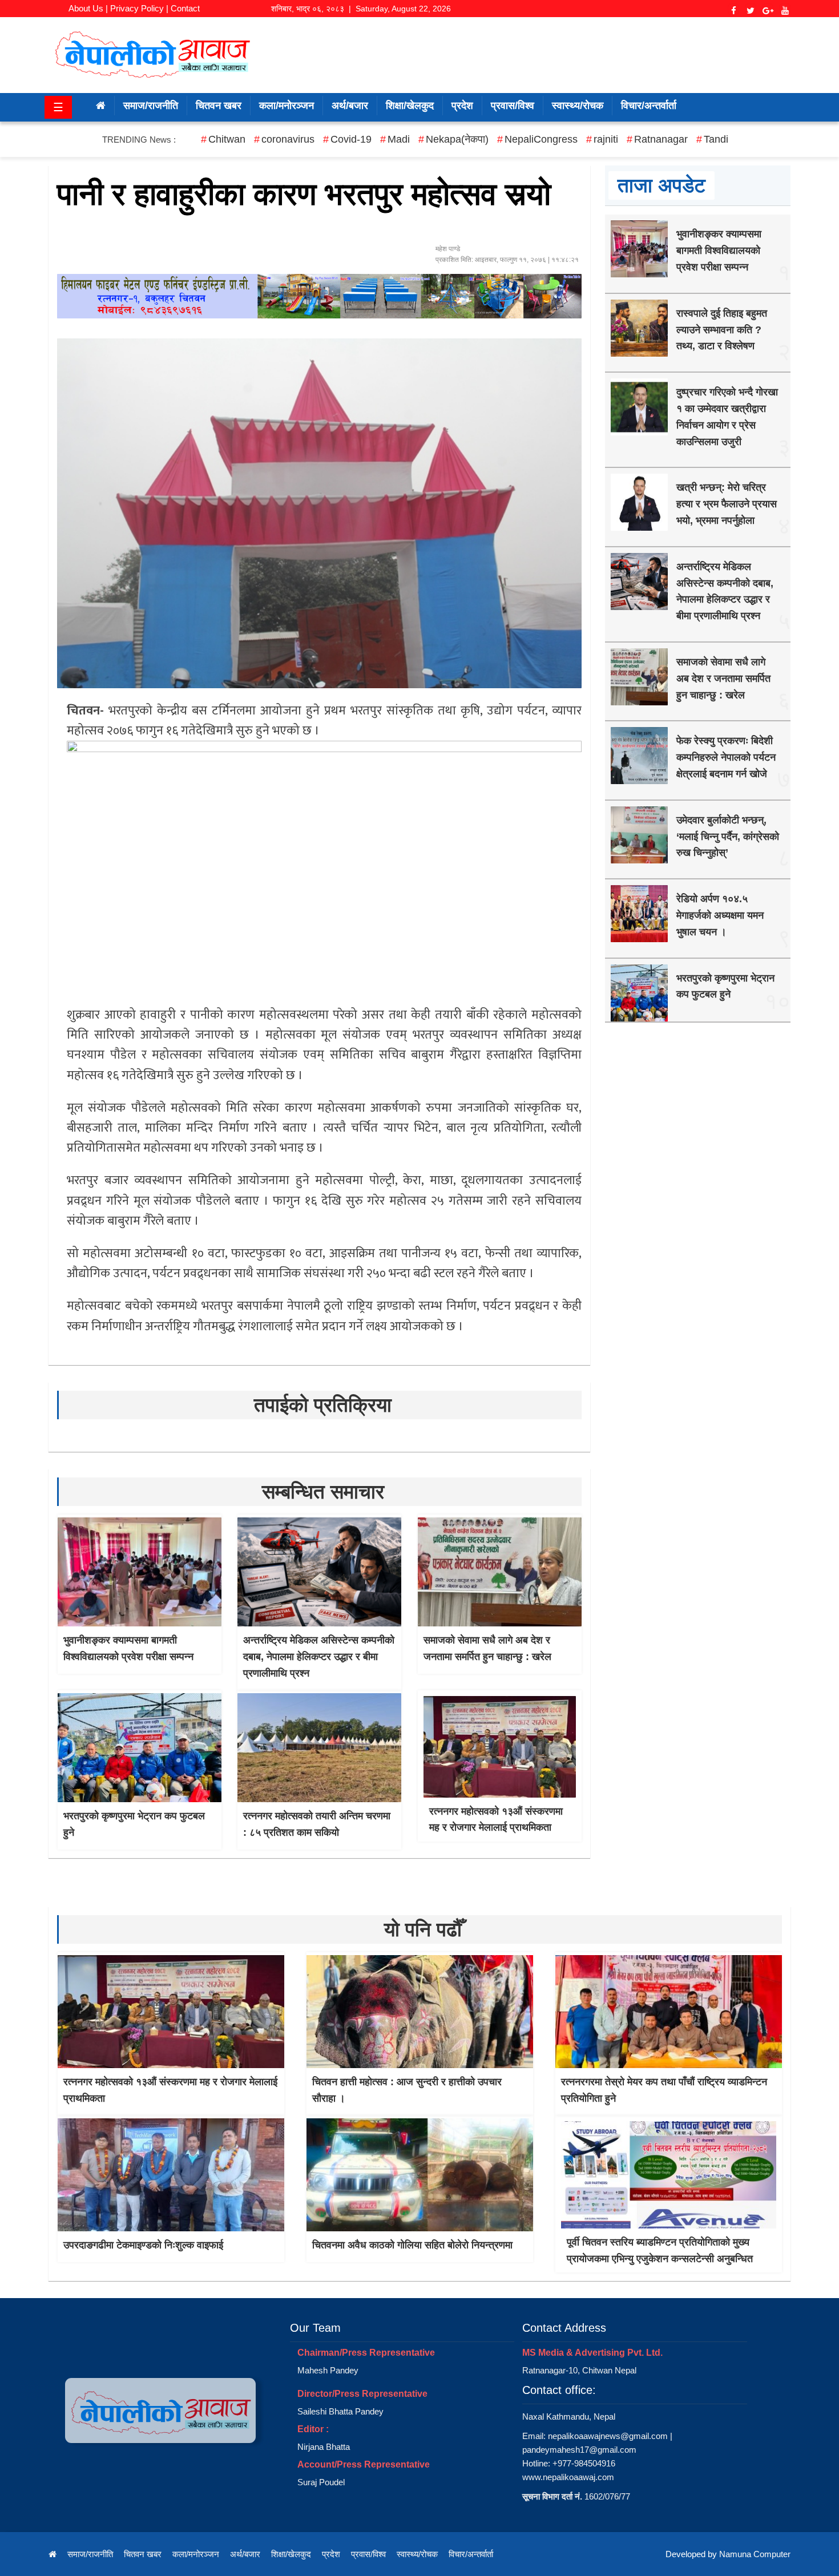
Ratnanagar (661, 139)
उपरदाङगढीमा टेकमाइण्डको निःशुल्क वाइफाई (143, 2245)
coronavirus (288, 139)
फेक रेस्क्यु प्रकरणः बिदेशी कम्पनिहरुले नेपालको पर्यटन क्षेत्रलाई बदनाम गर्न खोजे (726, 757)
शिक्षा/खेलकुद (410, 106)
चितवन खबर (219, 106)
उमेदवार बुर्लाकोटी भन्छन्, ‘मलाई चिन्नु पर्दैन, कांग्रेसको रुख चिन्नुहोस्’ (728, 837)
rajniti (606, 139)
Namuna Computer (755, 2554)
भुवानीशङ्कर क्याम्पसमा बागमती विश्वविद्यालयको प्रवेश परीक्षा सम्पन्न (719, 251)
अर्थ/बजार (350, 106)
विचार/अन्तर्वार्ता (649, 106)
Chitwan (227, 139)
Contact (185, 8)
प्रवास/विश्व (513, 106)
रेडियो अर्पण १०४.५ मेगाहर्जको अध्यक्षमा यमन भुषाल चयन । (720, 915)
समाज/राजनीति (151, 106)
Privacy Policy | (139, 8)
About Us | (88, 8)
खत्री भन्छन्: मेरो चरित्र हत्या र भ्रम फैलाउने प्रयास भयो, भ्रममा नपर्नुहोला (727, 504)
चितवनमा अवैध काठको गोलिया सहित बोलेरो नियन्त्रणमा (412, 2245)
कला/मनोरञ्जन (287, 106)
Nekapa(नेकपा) (457, 139)
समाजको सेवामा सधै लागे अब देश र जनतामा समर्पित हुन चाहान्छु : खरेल (723, 679)
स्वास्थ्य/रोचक (578, 106)
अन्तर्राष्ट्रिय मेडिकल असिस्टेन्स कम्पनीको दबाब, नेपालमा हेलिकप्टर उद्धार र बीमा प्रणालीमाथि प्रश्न (319, 1657)
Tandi (716, 139)
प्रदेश (462, 106)
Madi (399, 139)
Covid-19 (351, 139)
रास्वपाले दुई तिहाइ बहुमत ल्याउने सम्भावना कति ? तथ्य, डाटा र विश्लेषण (722, 330)
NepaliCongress (541, 139)
